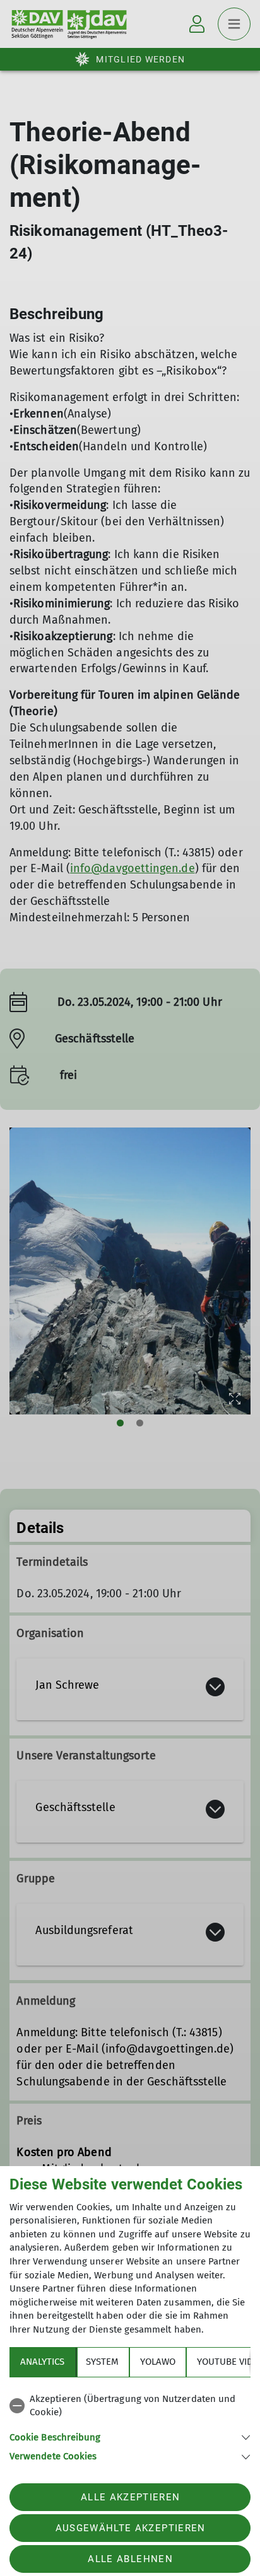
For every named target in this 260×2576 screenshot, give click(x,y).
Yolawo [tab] (158, 2362)
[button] (130, 2436)
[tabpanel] (130, 2426)
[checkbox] (130, 2406)
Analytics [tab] (42, 2362)
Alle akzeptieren (130, 2497)
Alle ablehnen (130, 2559)
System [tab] (102, 2362)
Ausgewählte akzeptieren (131, 2528)
